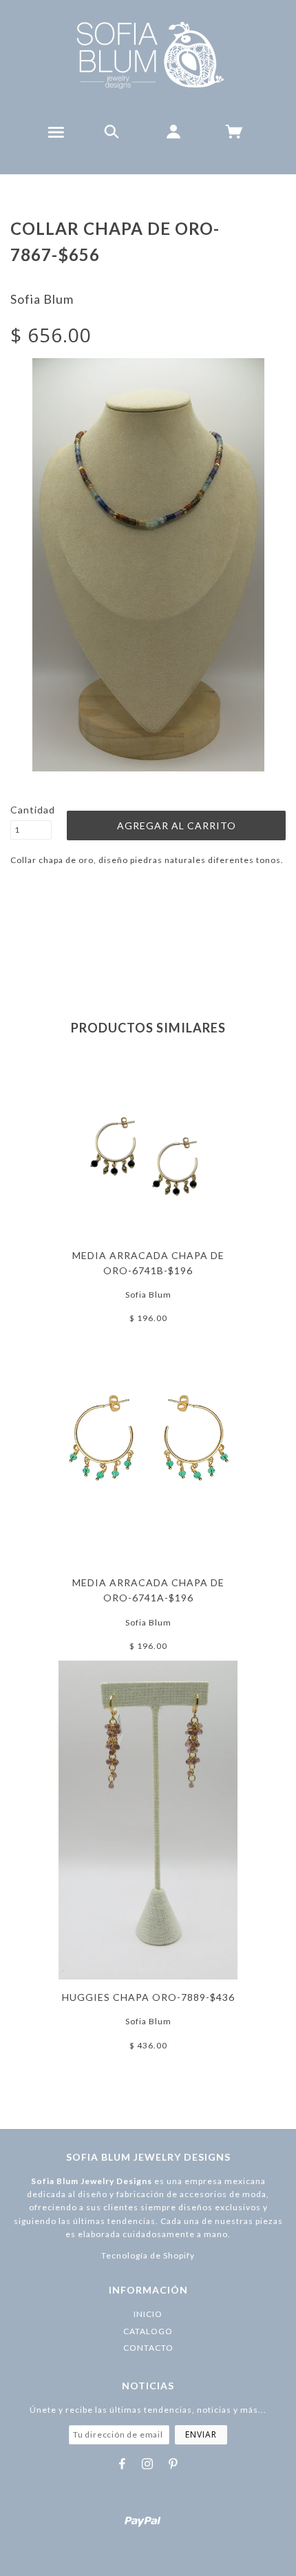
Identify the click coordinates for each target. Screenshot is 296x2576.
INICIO (148, 2314)
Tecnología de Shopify (148, 2255)
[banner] (148, 55)
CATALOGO (148, 2331)
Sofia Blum (42, 299)
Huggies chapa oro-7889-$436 (148, 1997)
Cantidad (31, 810)
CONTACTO (148, 2348)
